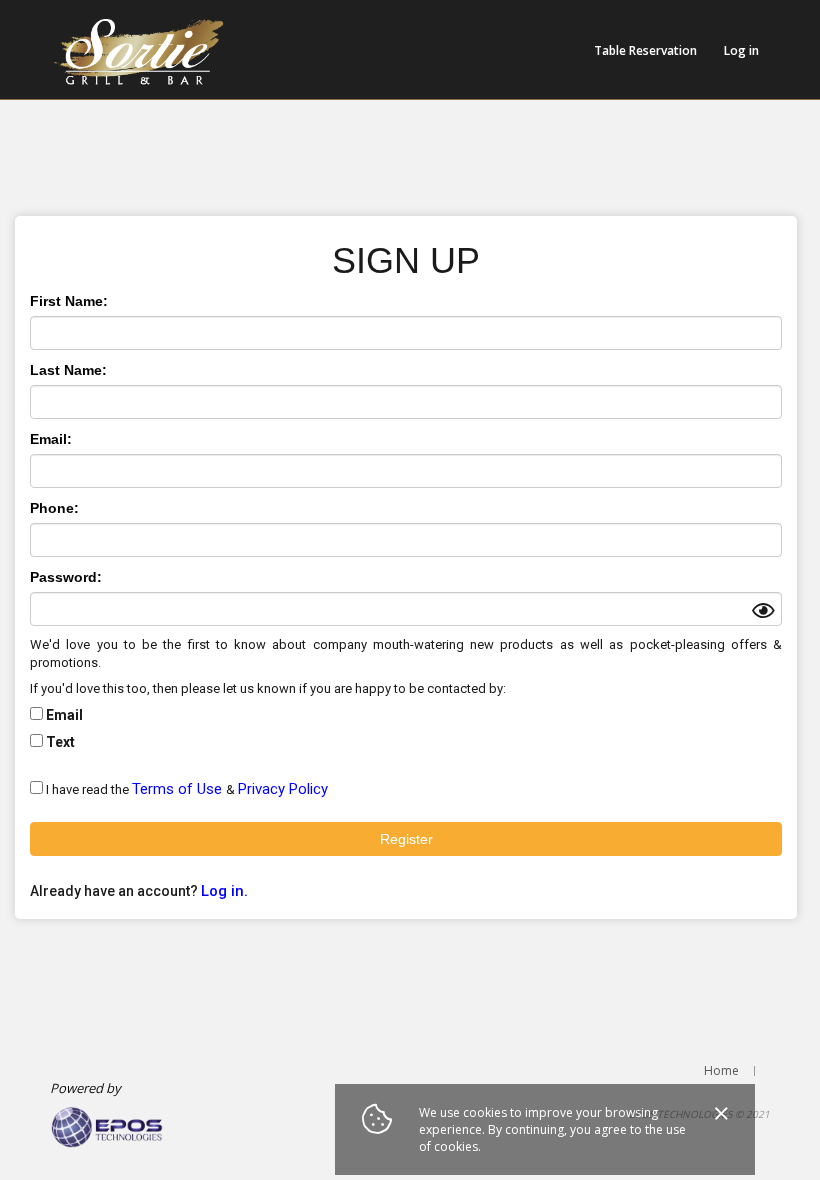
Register (406, 839)
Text (60, 742)
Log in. (224, 891)
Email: (51, 439)
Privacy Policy (283, 789)
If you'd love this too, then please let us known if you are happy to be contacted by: (268, 688)
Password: (66, 577)
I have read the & (187, 789)
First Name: (69, 301)
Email (64, 715)
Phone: (54, 508)
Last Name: (68, 370)
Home (721, 1070)
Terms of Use (179, 789)
